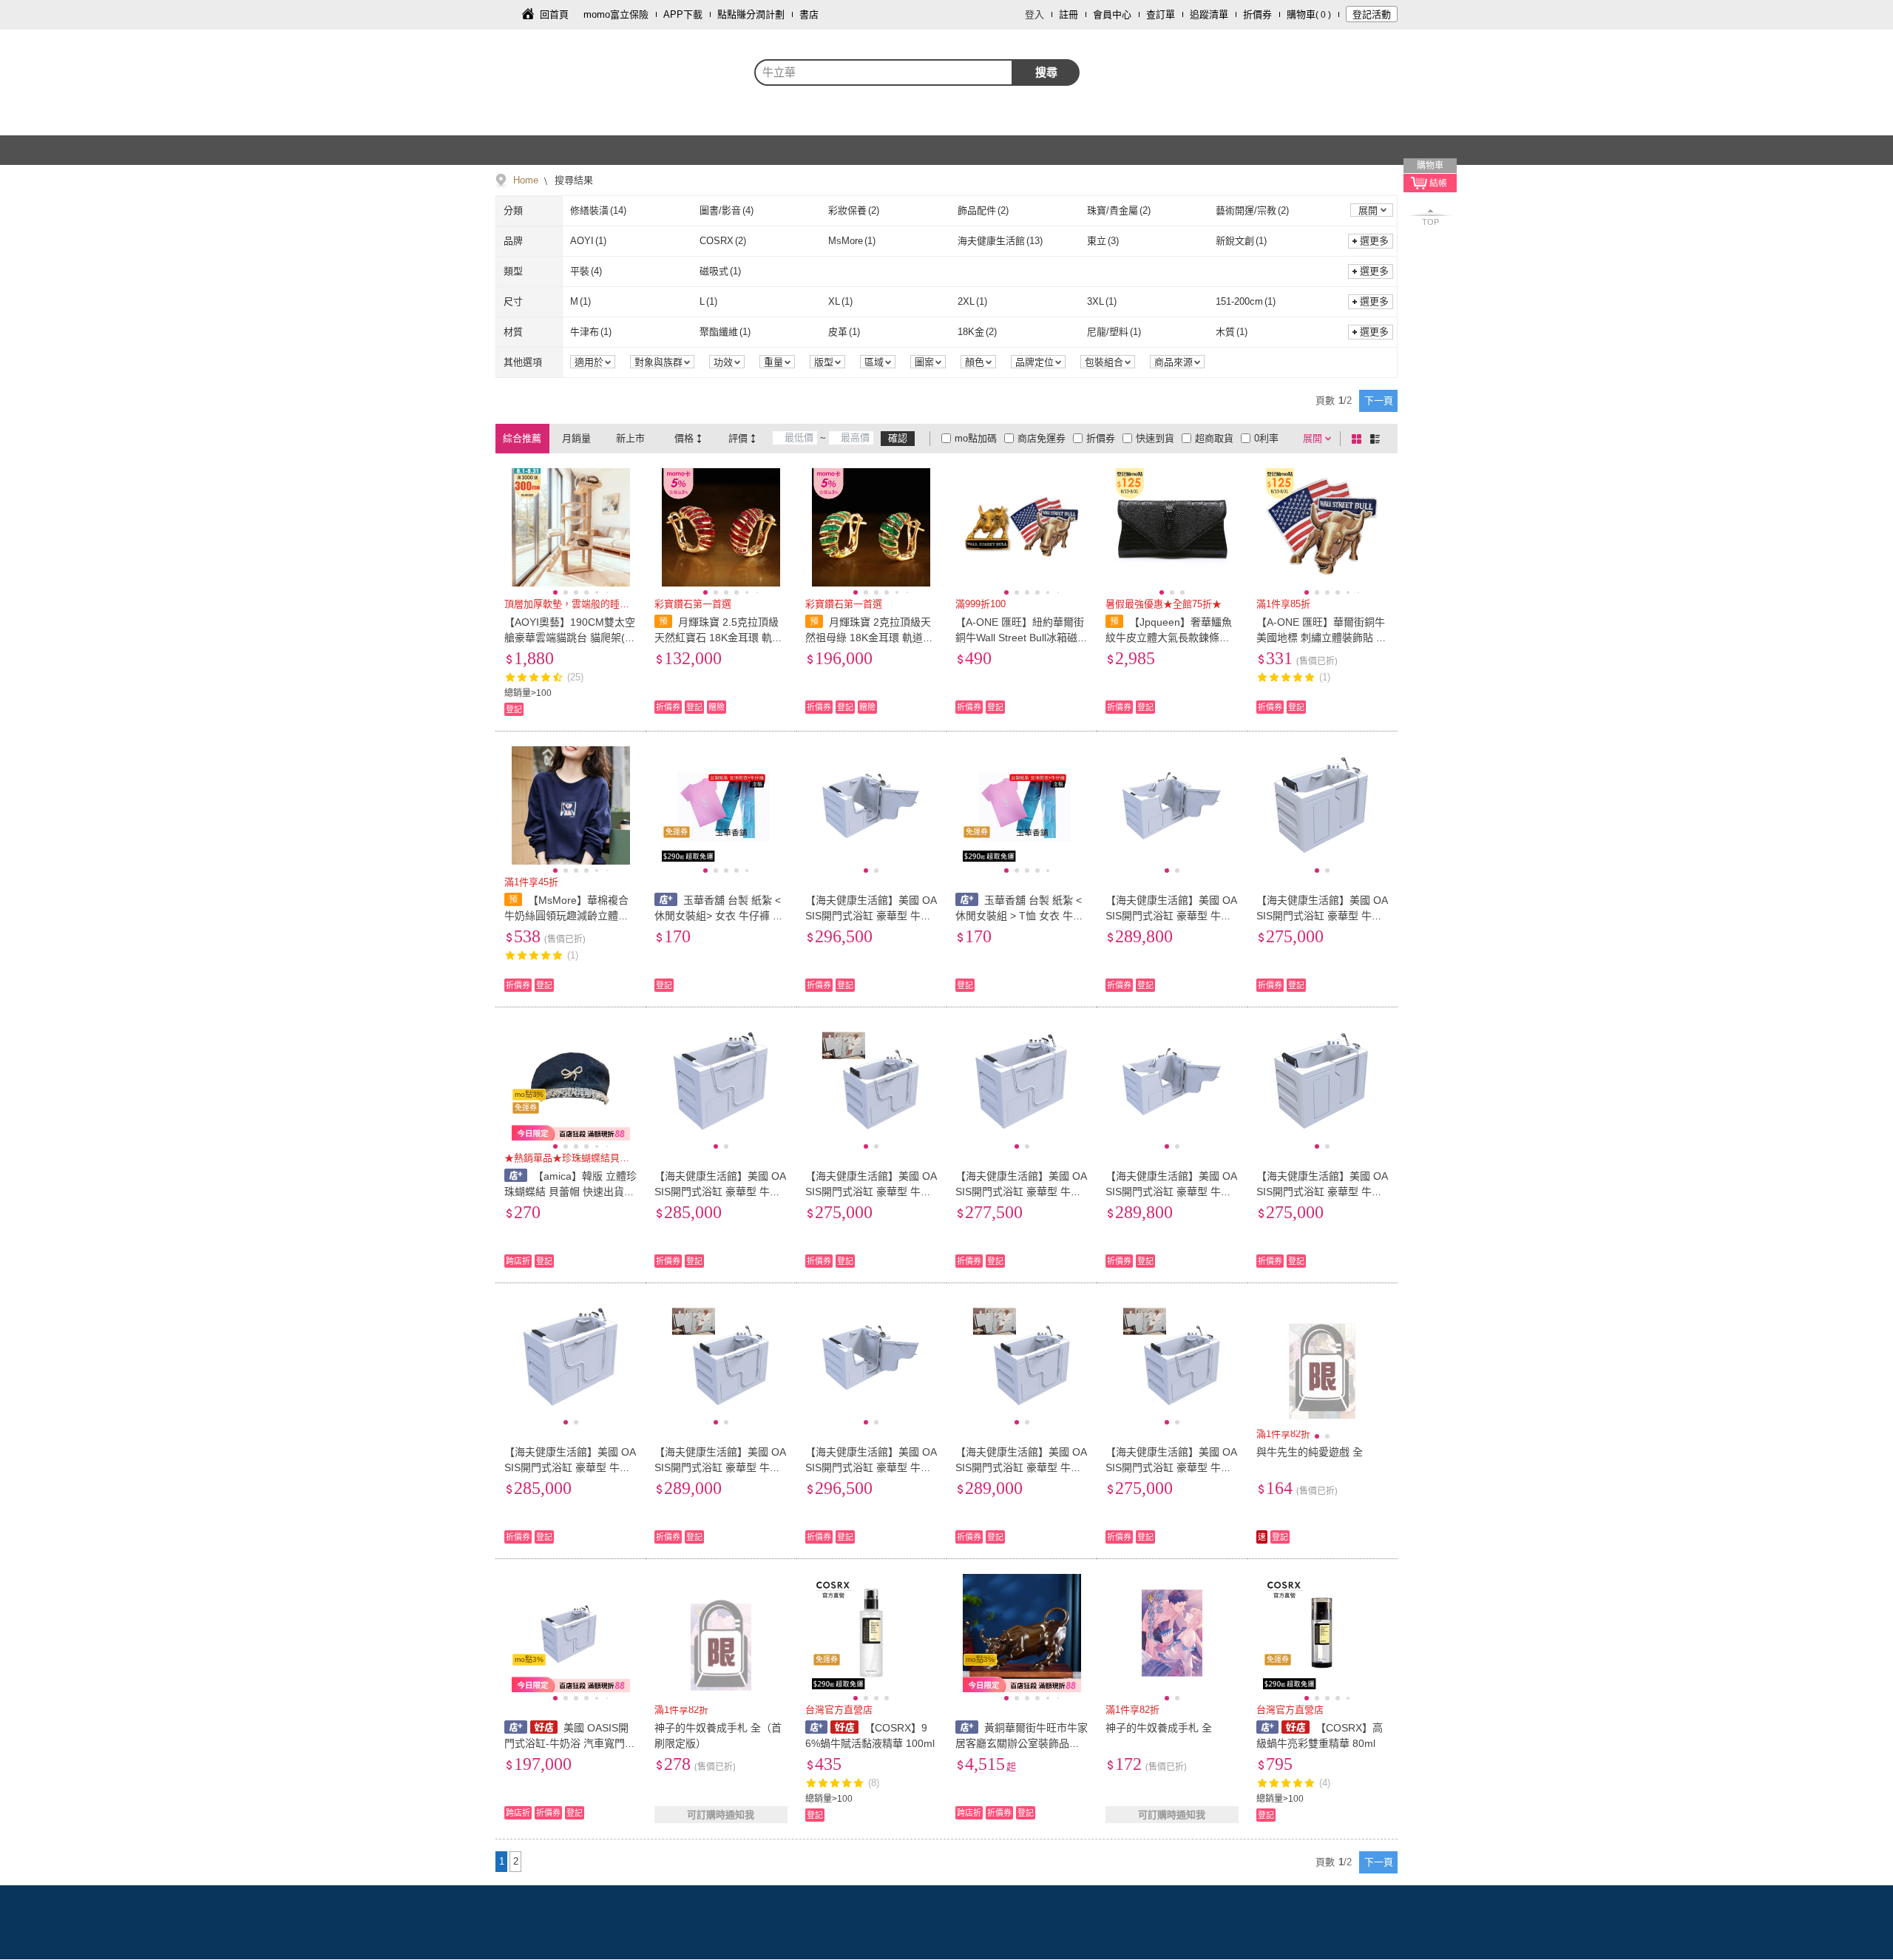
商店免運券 (1042, 438)
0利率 (1266, 438)
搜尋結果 (572, 180)
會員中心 (1112, 14)
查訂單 (1161, 14)
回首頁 (554, 14)
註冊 (1069, 14)
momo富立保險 (616, 14)
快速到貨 (1155, 438)
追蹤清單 (1209, 14)
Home (526, 180)
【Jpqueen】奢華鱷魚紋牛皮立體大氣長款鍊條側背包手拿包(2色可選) (1169, 638)
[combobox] (884, 72)
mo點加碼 (976, 438)
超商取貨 (1214, 438)
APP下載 (683, 14)
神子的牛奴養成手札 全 (1159, 1728)
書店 (809, 14)
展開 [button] (1368, 210)
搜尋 (1046, 72)
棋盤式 (1359, 439)
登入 (1034, 14)
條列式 (1378, 439)
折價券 (1257, 14)
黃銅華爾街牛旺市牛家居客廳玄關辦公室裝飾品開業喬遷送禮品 (1022, 1743)
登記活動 (1372, 14)
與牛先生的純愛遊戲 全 (1310, 1452)
